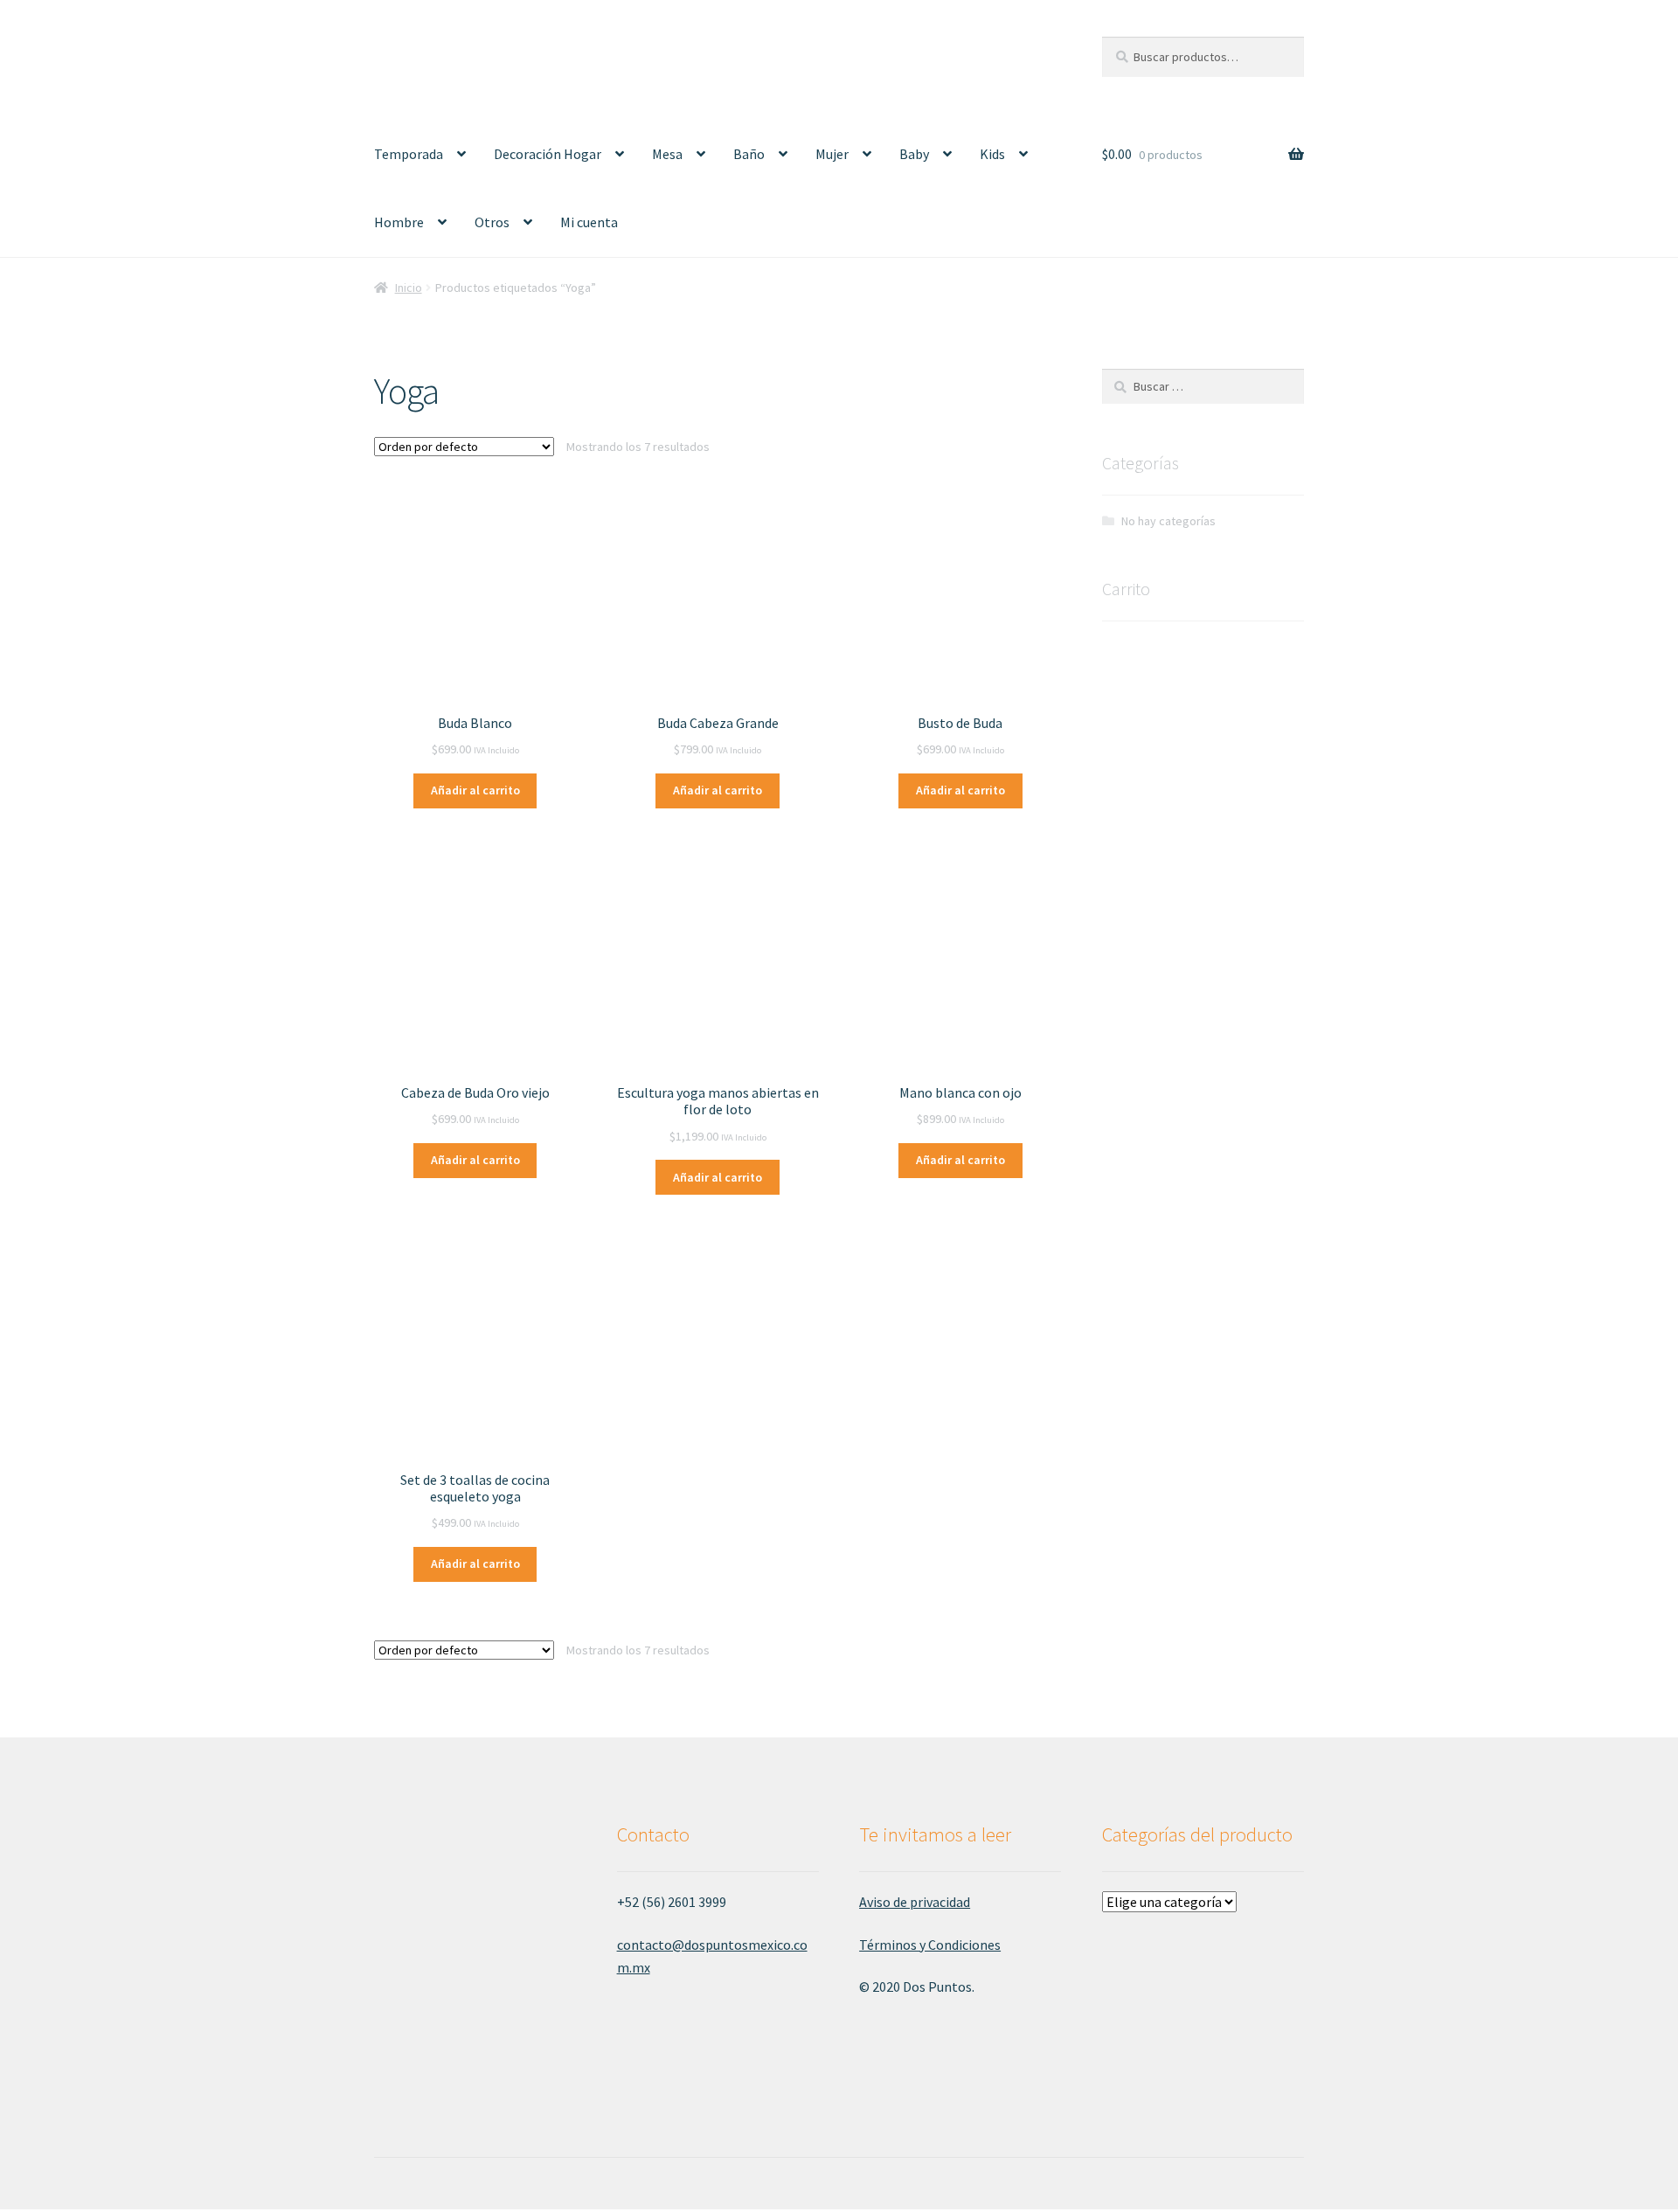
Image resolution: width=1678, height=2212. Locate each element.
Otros (492, 222)
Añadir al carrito (475, 790)
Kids (992, 154)
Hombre (399, 222)
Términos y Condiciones (930, 1945)
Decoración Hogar (548, 154)
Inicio (409, 288)
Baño (749, 154)
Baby (914, 154)
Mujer (832, 154)
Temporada (409, 154)
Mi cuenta (589, 222)
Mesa (667, 154)
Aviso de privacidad (915, 1902)
